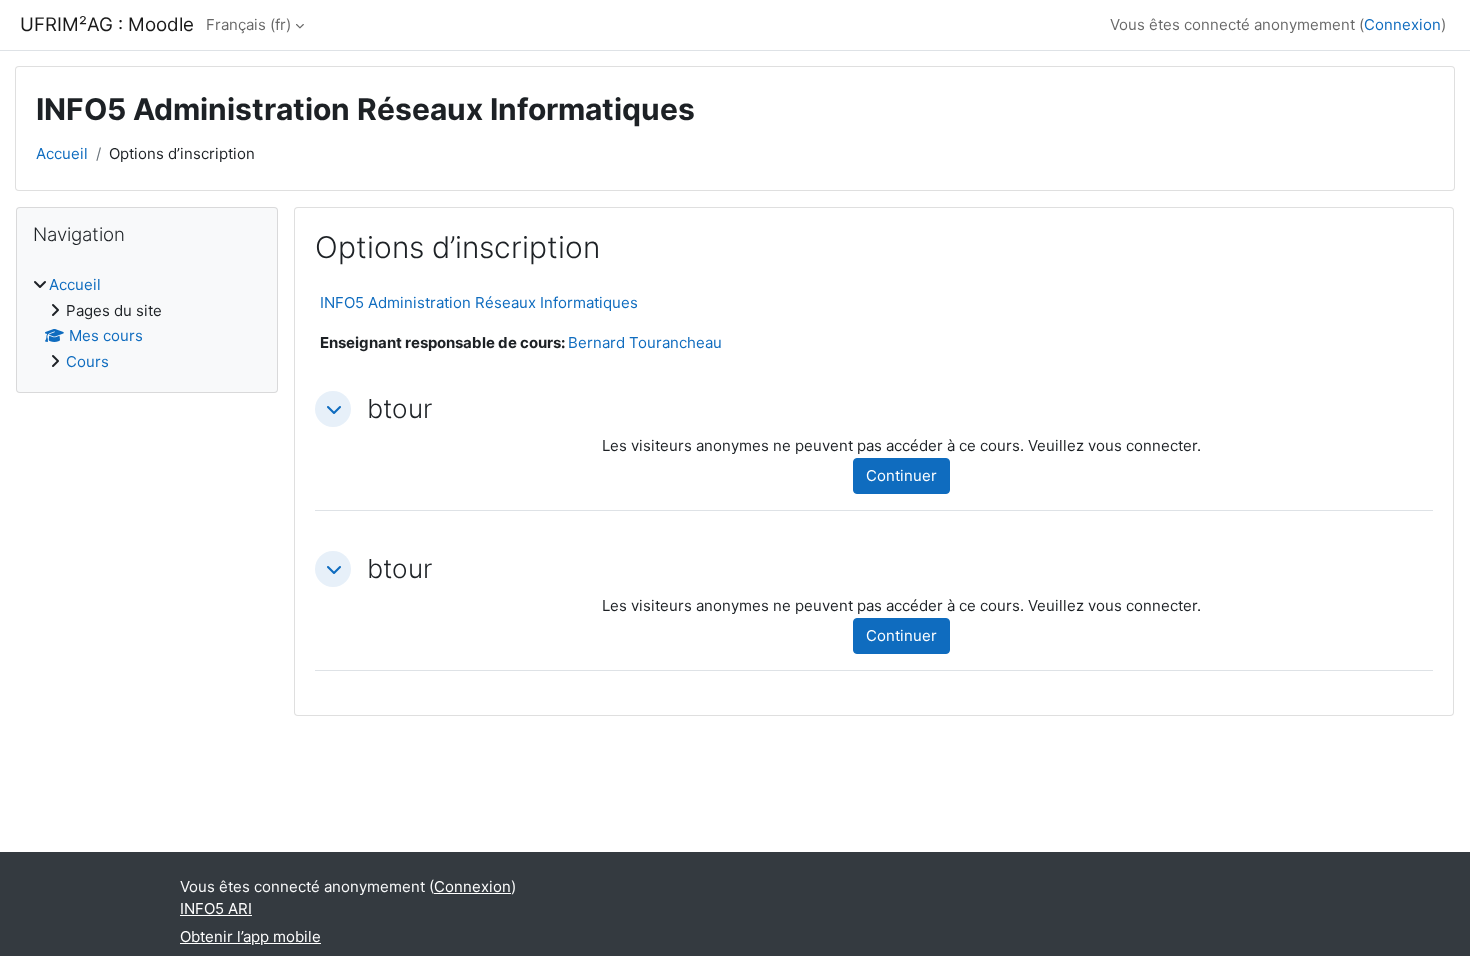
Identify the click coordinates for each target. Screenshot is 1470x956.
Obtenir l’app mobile (250, 936)
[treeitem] (147, 323)
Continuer (901, 475)
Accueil (62, 153)
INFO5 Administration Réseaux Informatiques (479, 302)
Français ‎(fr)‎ (248, 24)
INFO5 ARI (216, 908)
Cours (87, 361)
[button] (333, 409)
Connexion (1402, 24)
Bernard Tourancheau (645, 342)
